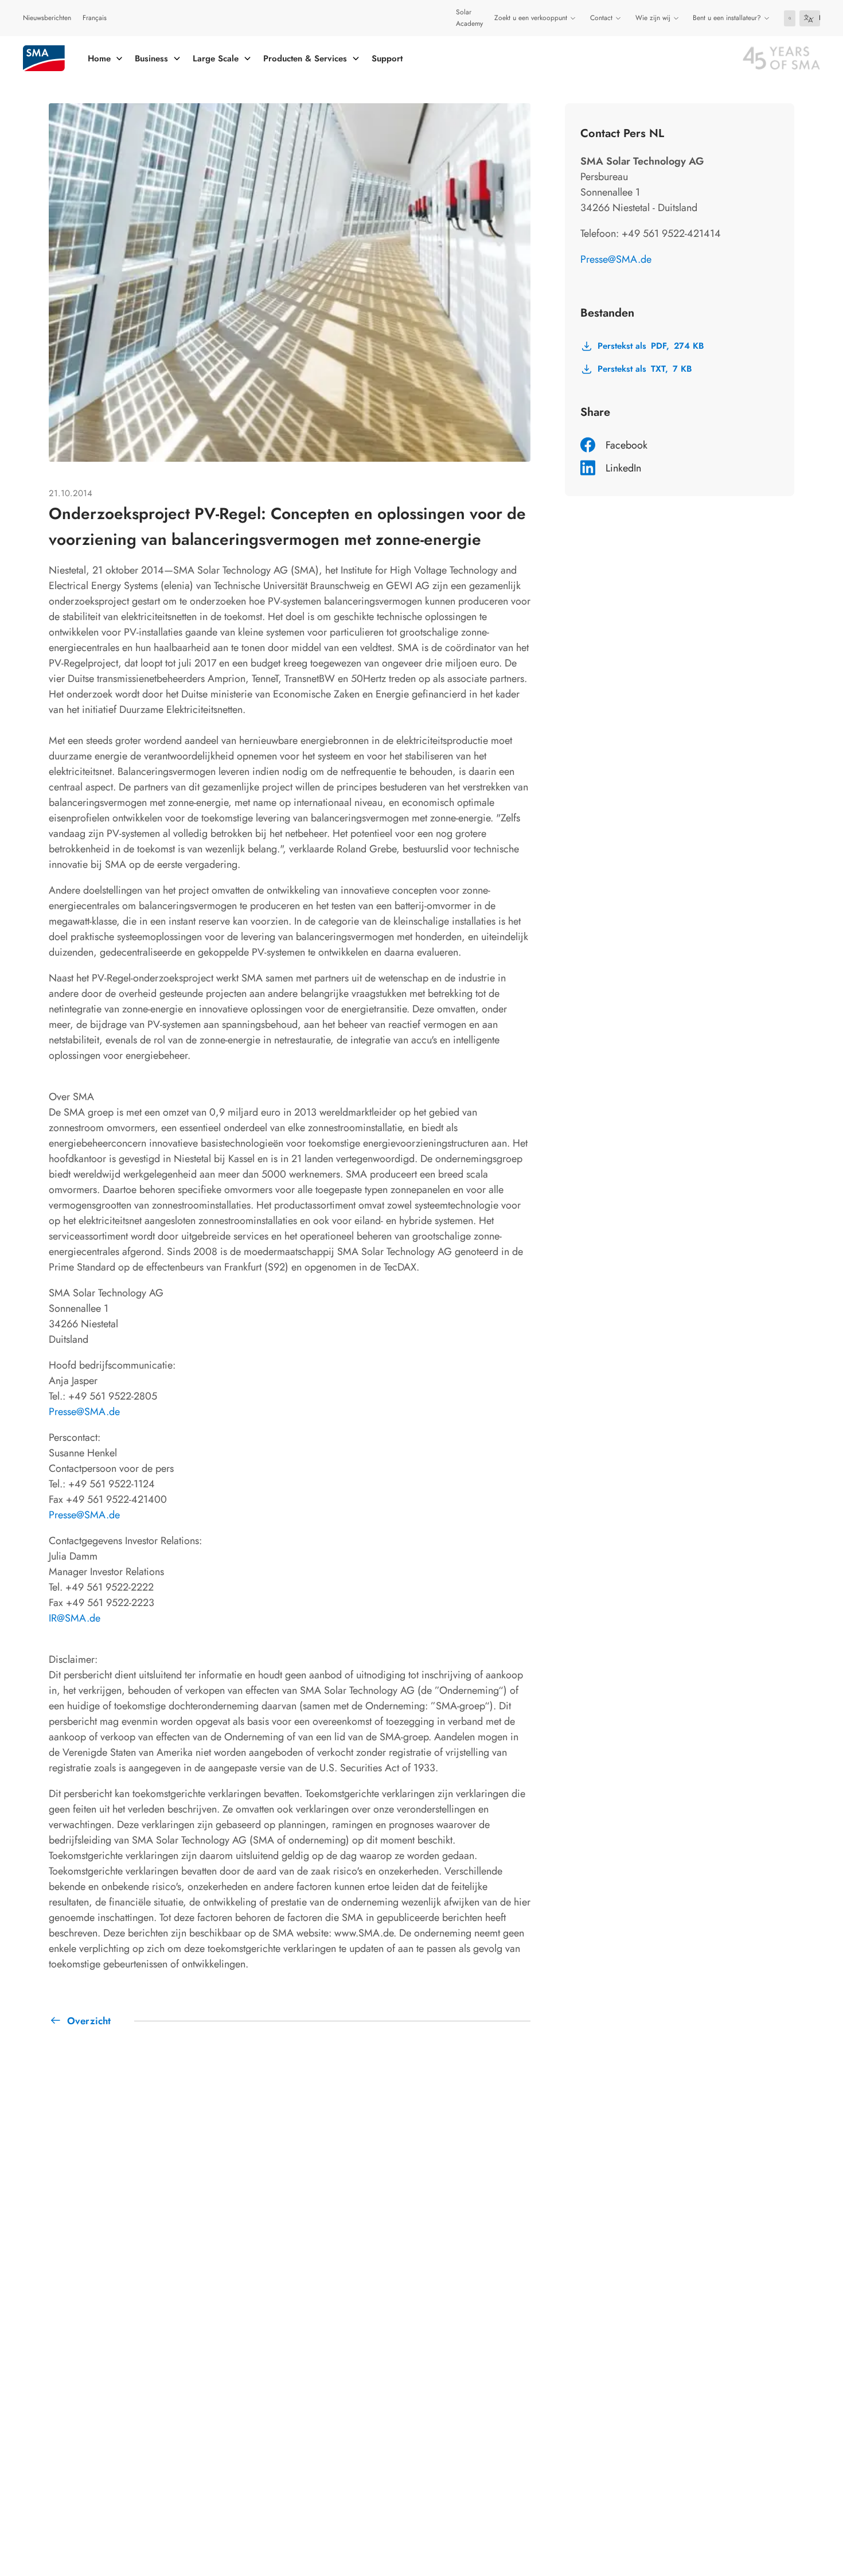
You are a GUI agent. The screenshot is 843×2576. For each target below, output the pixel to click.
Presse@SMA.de (84, 1412)
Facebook (627, 445)
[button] (790, 18)
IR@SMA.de (75, 1618)
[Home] (44, 58)
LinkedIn (623, 468)
